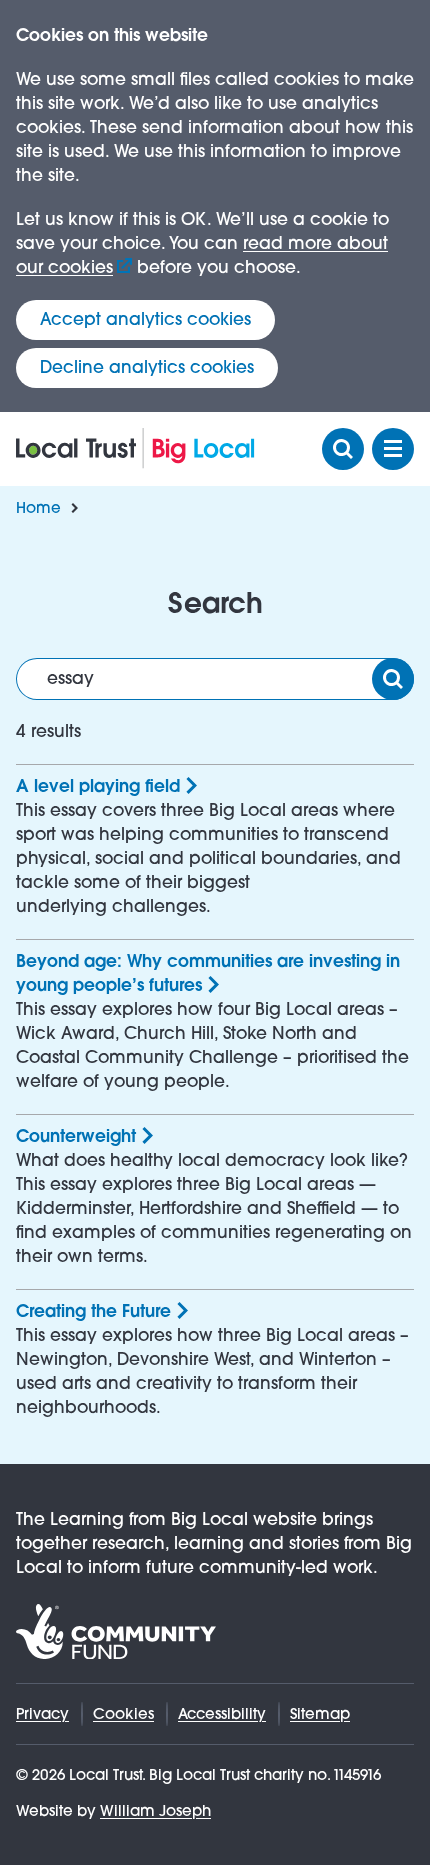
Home (38, 507)
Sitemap (320, 1713)
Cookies (123, 1713)
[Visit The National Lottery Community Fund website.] (116, 1631)
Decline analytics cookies (147, 367)
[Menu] (393, 449)
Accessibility (222, 1713)
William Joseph (155, 1810)
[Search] (393, 679)
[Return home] (135, 448)
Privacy (42, 1713)
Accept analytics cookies (145, 319)
